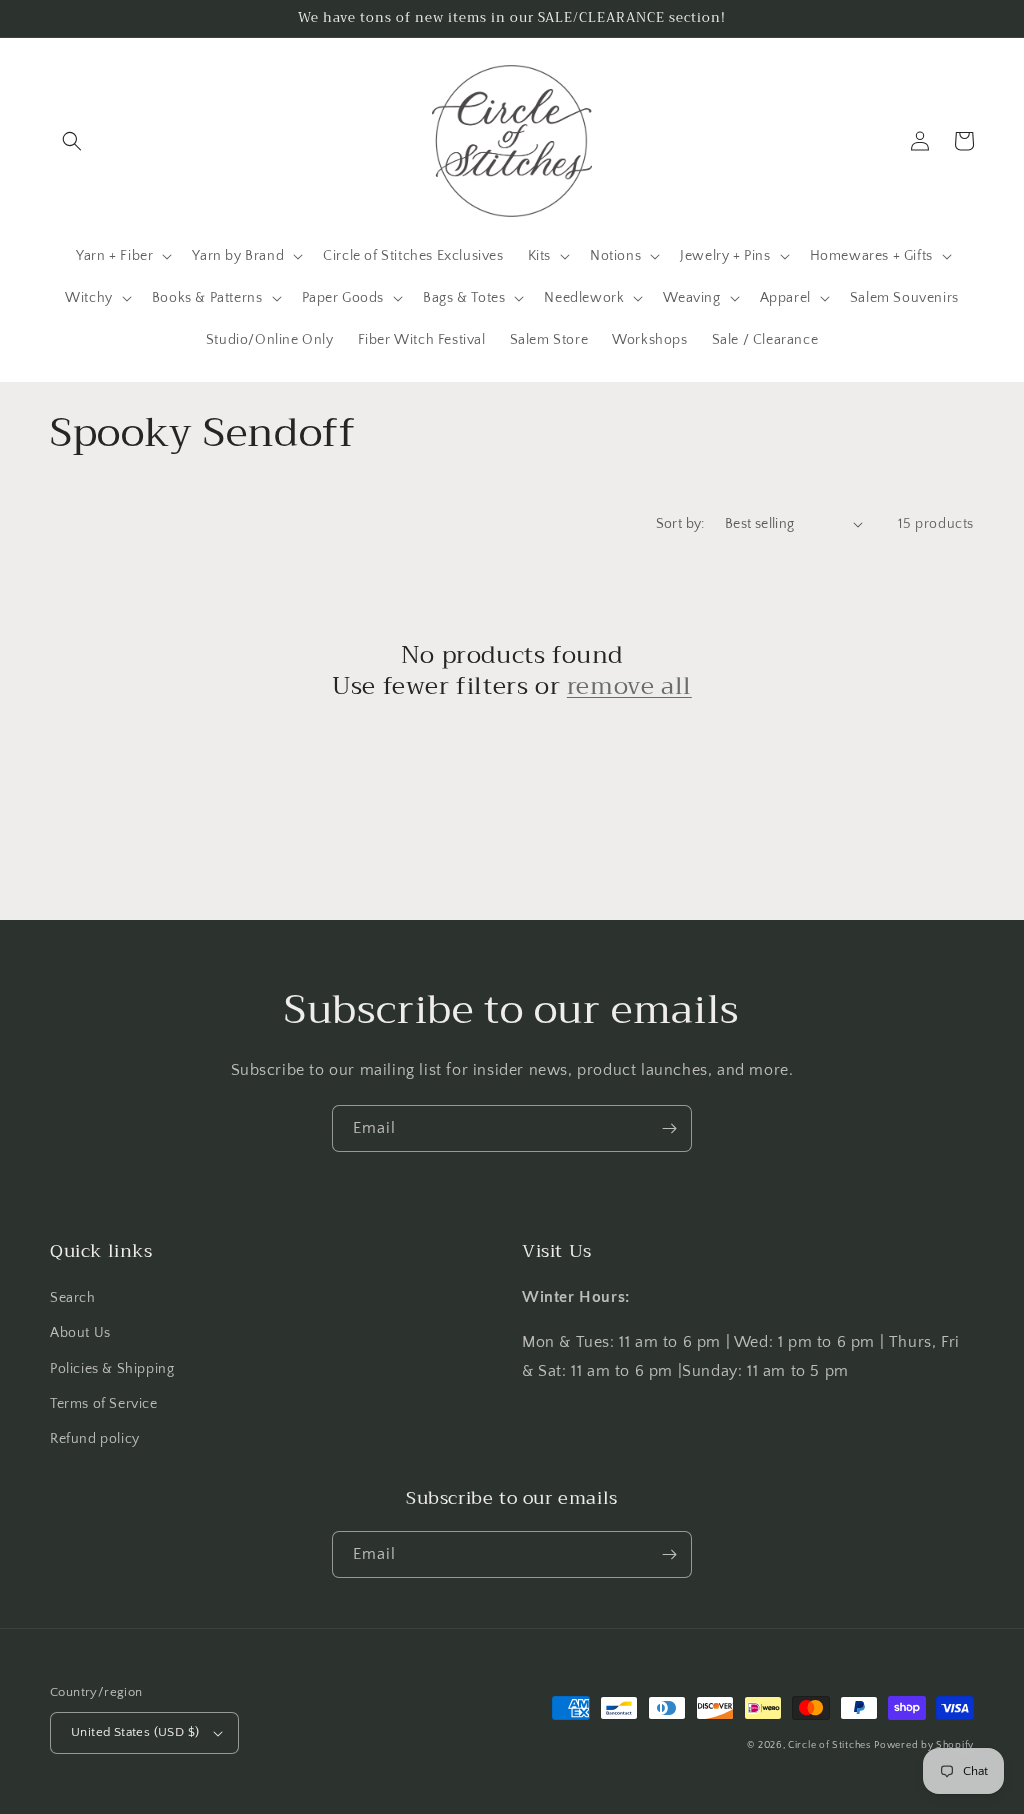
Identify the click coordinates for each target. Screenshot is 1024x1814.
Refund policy (95, 1439)
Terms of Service (104, 1404)
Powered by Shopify (924, 1745)
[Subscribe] (669, 1128)
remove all (629, 686)
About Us (80, 1333)
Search (73, 1298)
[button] (72, 141)
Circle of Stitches (829, 1745)
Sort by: (680, 524)
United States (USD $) (135, 1732)
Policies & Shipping (112, 1369)
